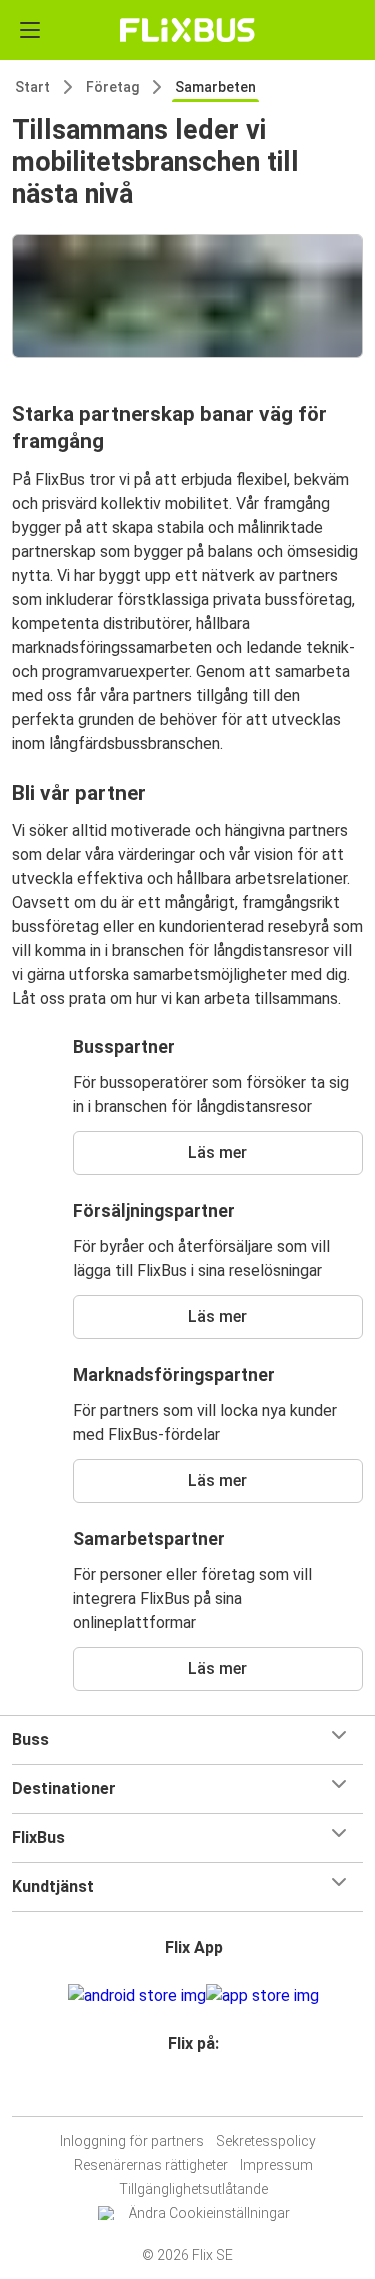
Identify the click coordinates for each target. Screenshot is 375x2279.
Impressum (276, 2165)
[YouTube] (191, 2091)
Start (32, 87)
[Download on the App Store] (262, 1996)
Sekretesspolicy (266, 2141)
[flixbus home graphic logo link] (187, 30)
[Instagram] (185, 2091)
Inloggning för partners (132, 2141)
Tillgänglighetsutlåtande (193, 2189)
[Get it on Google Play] (137, 1996)
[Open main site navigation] (30, 30)
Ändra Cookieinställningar (209, 2213)
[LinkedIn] (197, 2091)
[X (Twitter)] (203, 2091)
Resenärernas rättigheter (151, 2165)
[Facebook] (179, 2091)
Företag (112, 87)
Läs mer (217, 1152)
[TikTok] (209, 2091)
